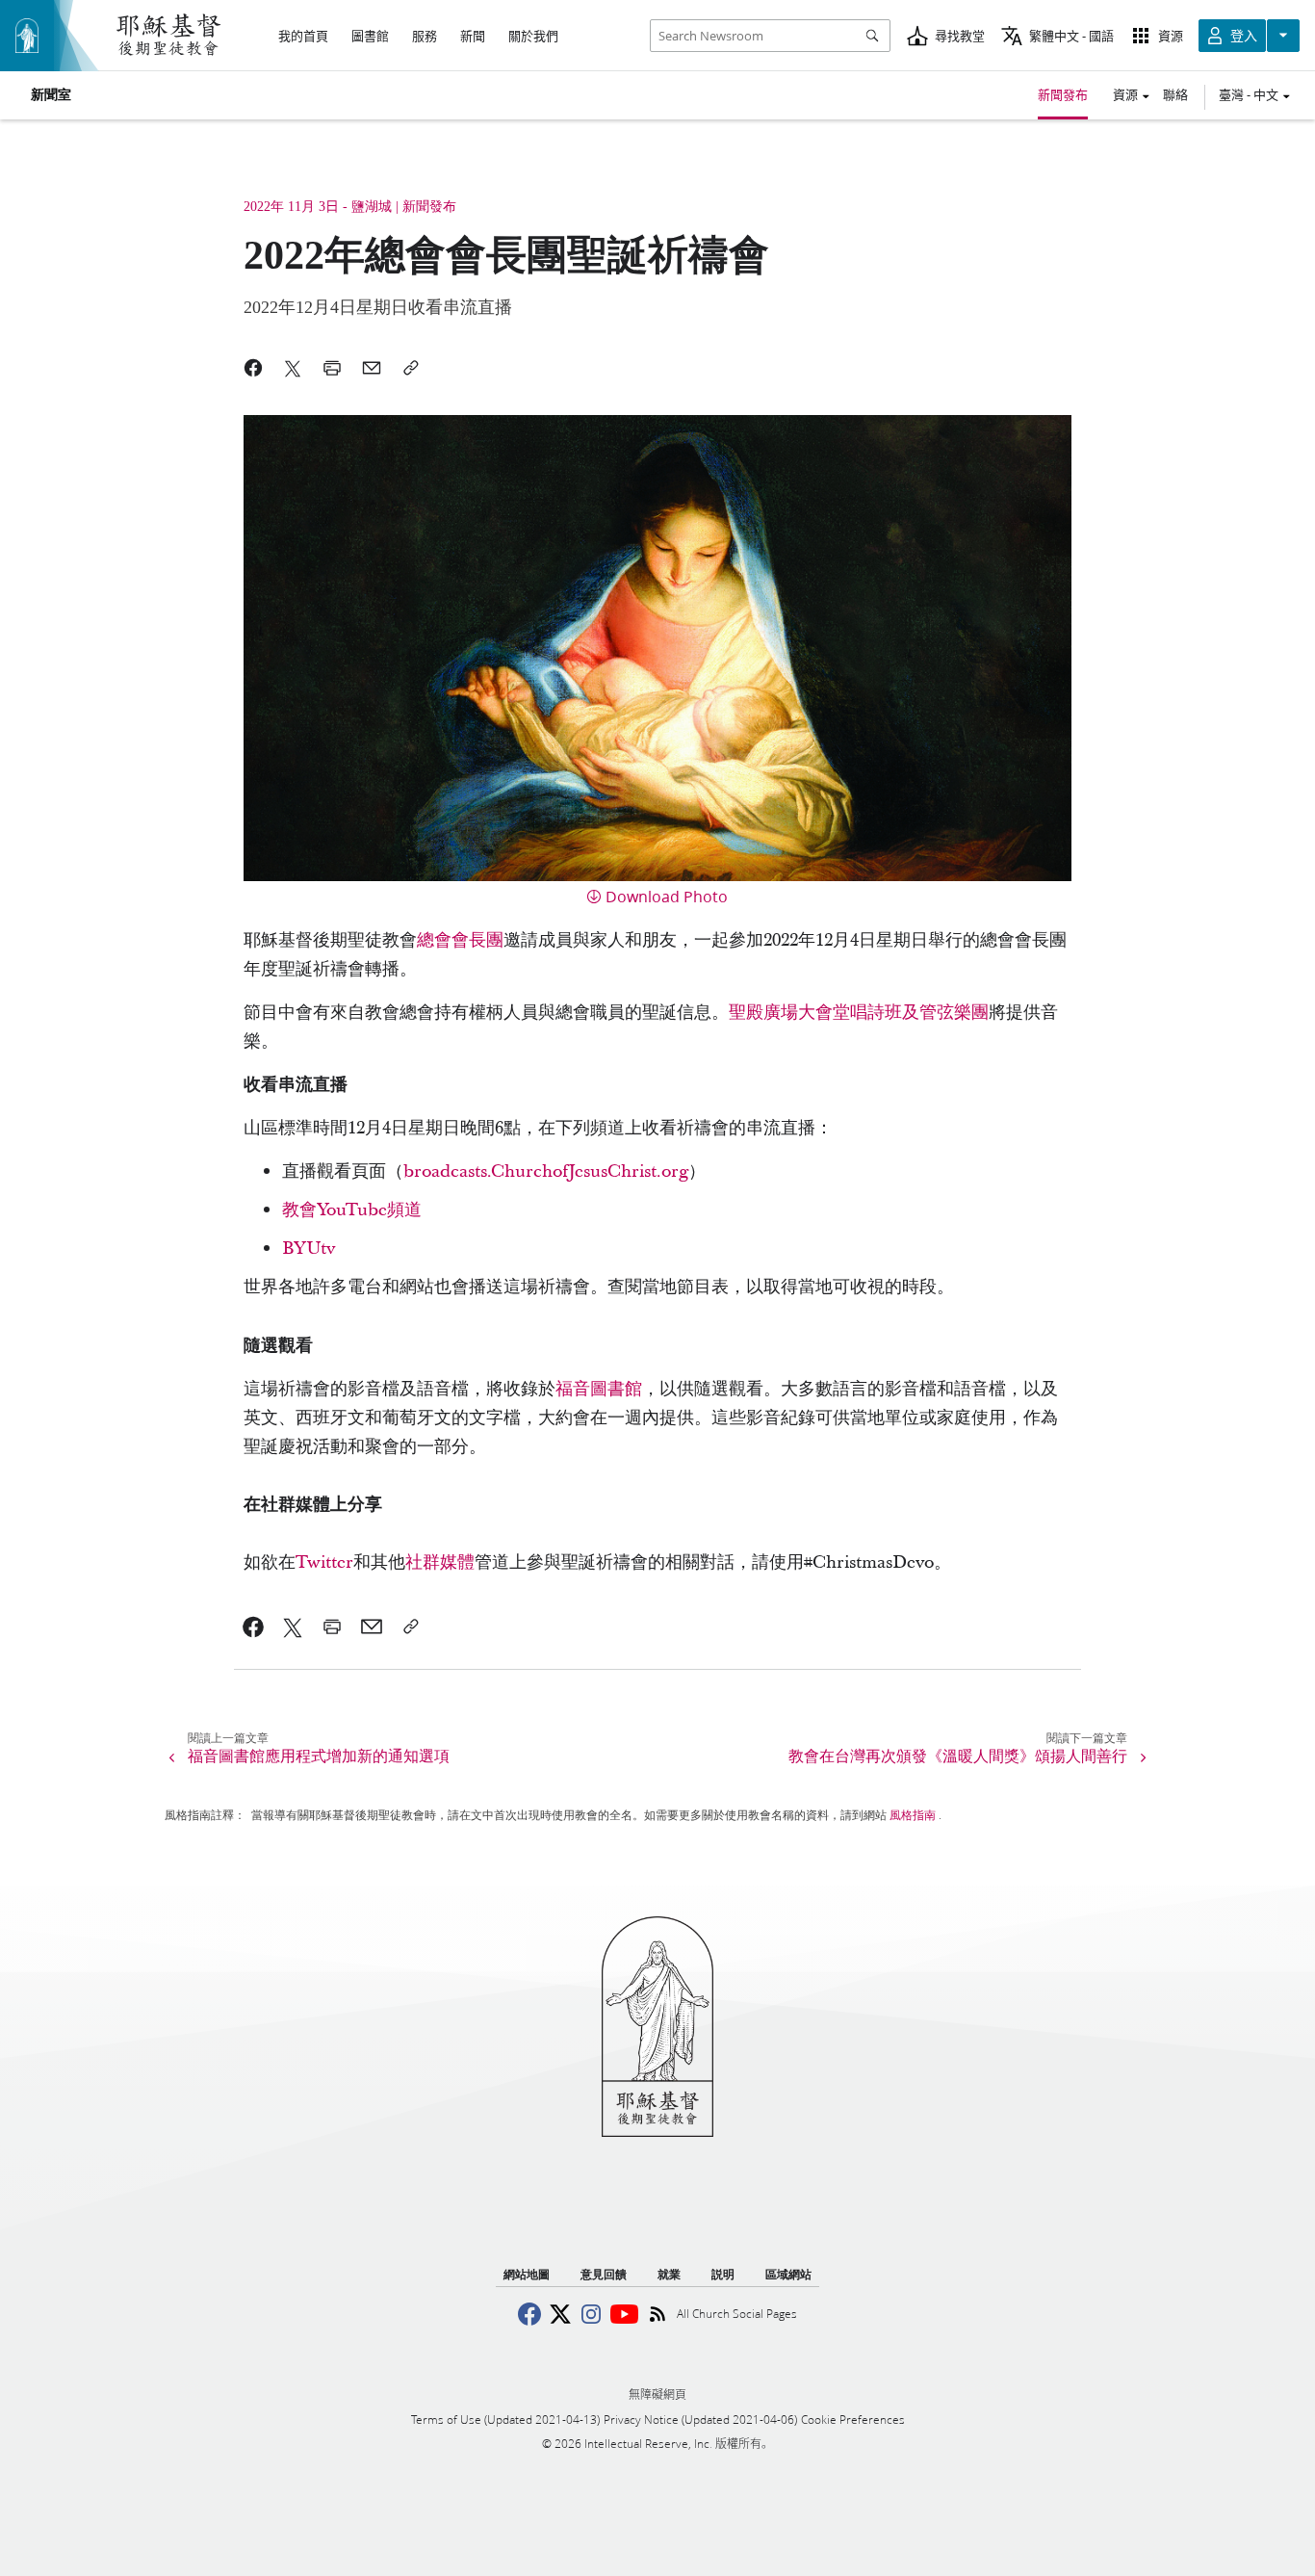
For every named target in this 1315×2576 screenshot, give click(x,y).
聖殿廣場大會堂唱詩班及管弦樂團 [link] (859, 1013)
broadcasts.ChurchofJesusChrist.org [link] (546, 1171)
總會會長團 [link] (460, 940)
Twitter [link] (324, 1562)
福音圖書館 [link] (599, 1389)
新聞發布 (1063, 94)
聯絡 (1175, 94)
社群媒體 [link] (440, 1562)
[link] (254, 1626)
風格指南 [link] (913, 1815)
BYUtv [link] (309, 1249)
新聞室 (51, 95)
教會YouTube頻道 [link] (352, 1210)
